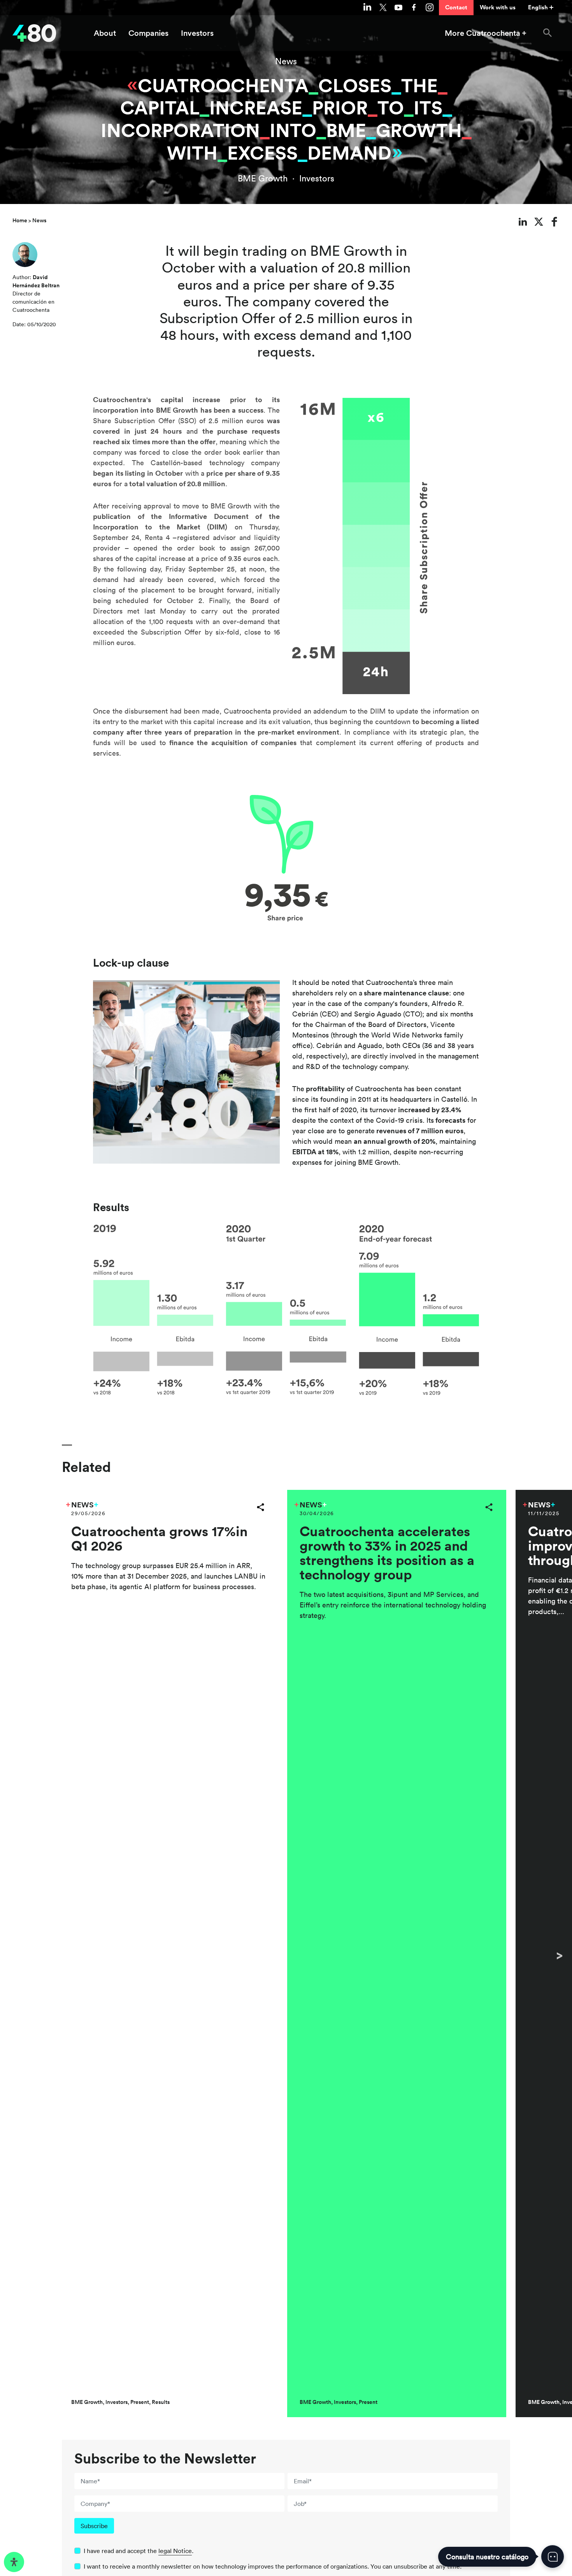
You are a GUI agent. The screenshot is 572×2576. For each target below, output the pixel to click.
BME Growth (263, 178)
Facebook (414, 7)
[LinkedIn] (523, 222)
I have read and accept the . (139, 2551)
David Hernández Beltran (36, 281)
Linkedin (367, 7)
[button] (547, 33)
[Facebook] (555, 222)
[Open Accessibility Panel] (14, 2562)
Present (140, 2402)
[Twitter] (539, 222)
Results (161, 2402)
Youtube (398, 7)
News (286, 61)
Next (560, 1955)
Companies (148, 33)
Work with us (498, 7)
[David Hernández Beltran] (25, 257)
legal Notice (175, 2551)
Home (20, 220)
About (105, 33)
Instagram (430, 7)
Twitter (383, 7)
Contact (456, 7)
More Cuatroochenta (483, 33)
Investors (197, 33)
